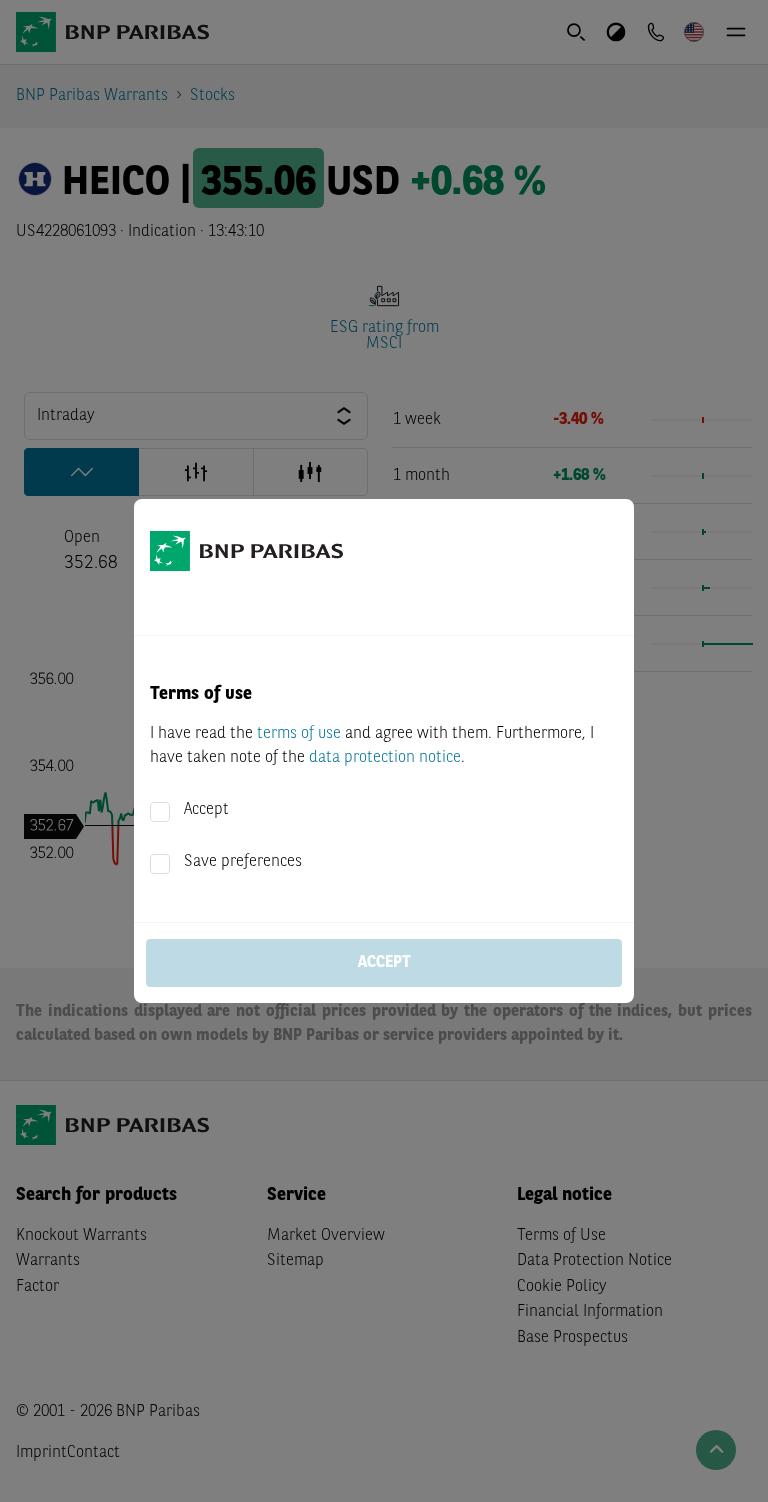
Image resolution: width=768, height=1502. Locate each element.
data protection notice (385, 758)
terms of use (299, 734)
